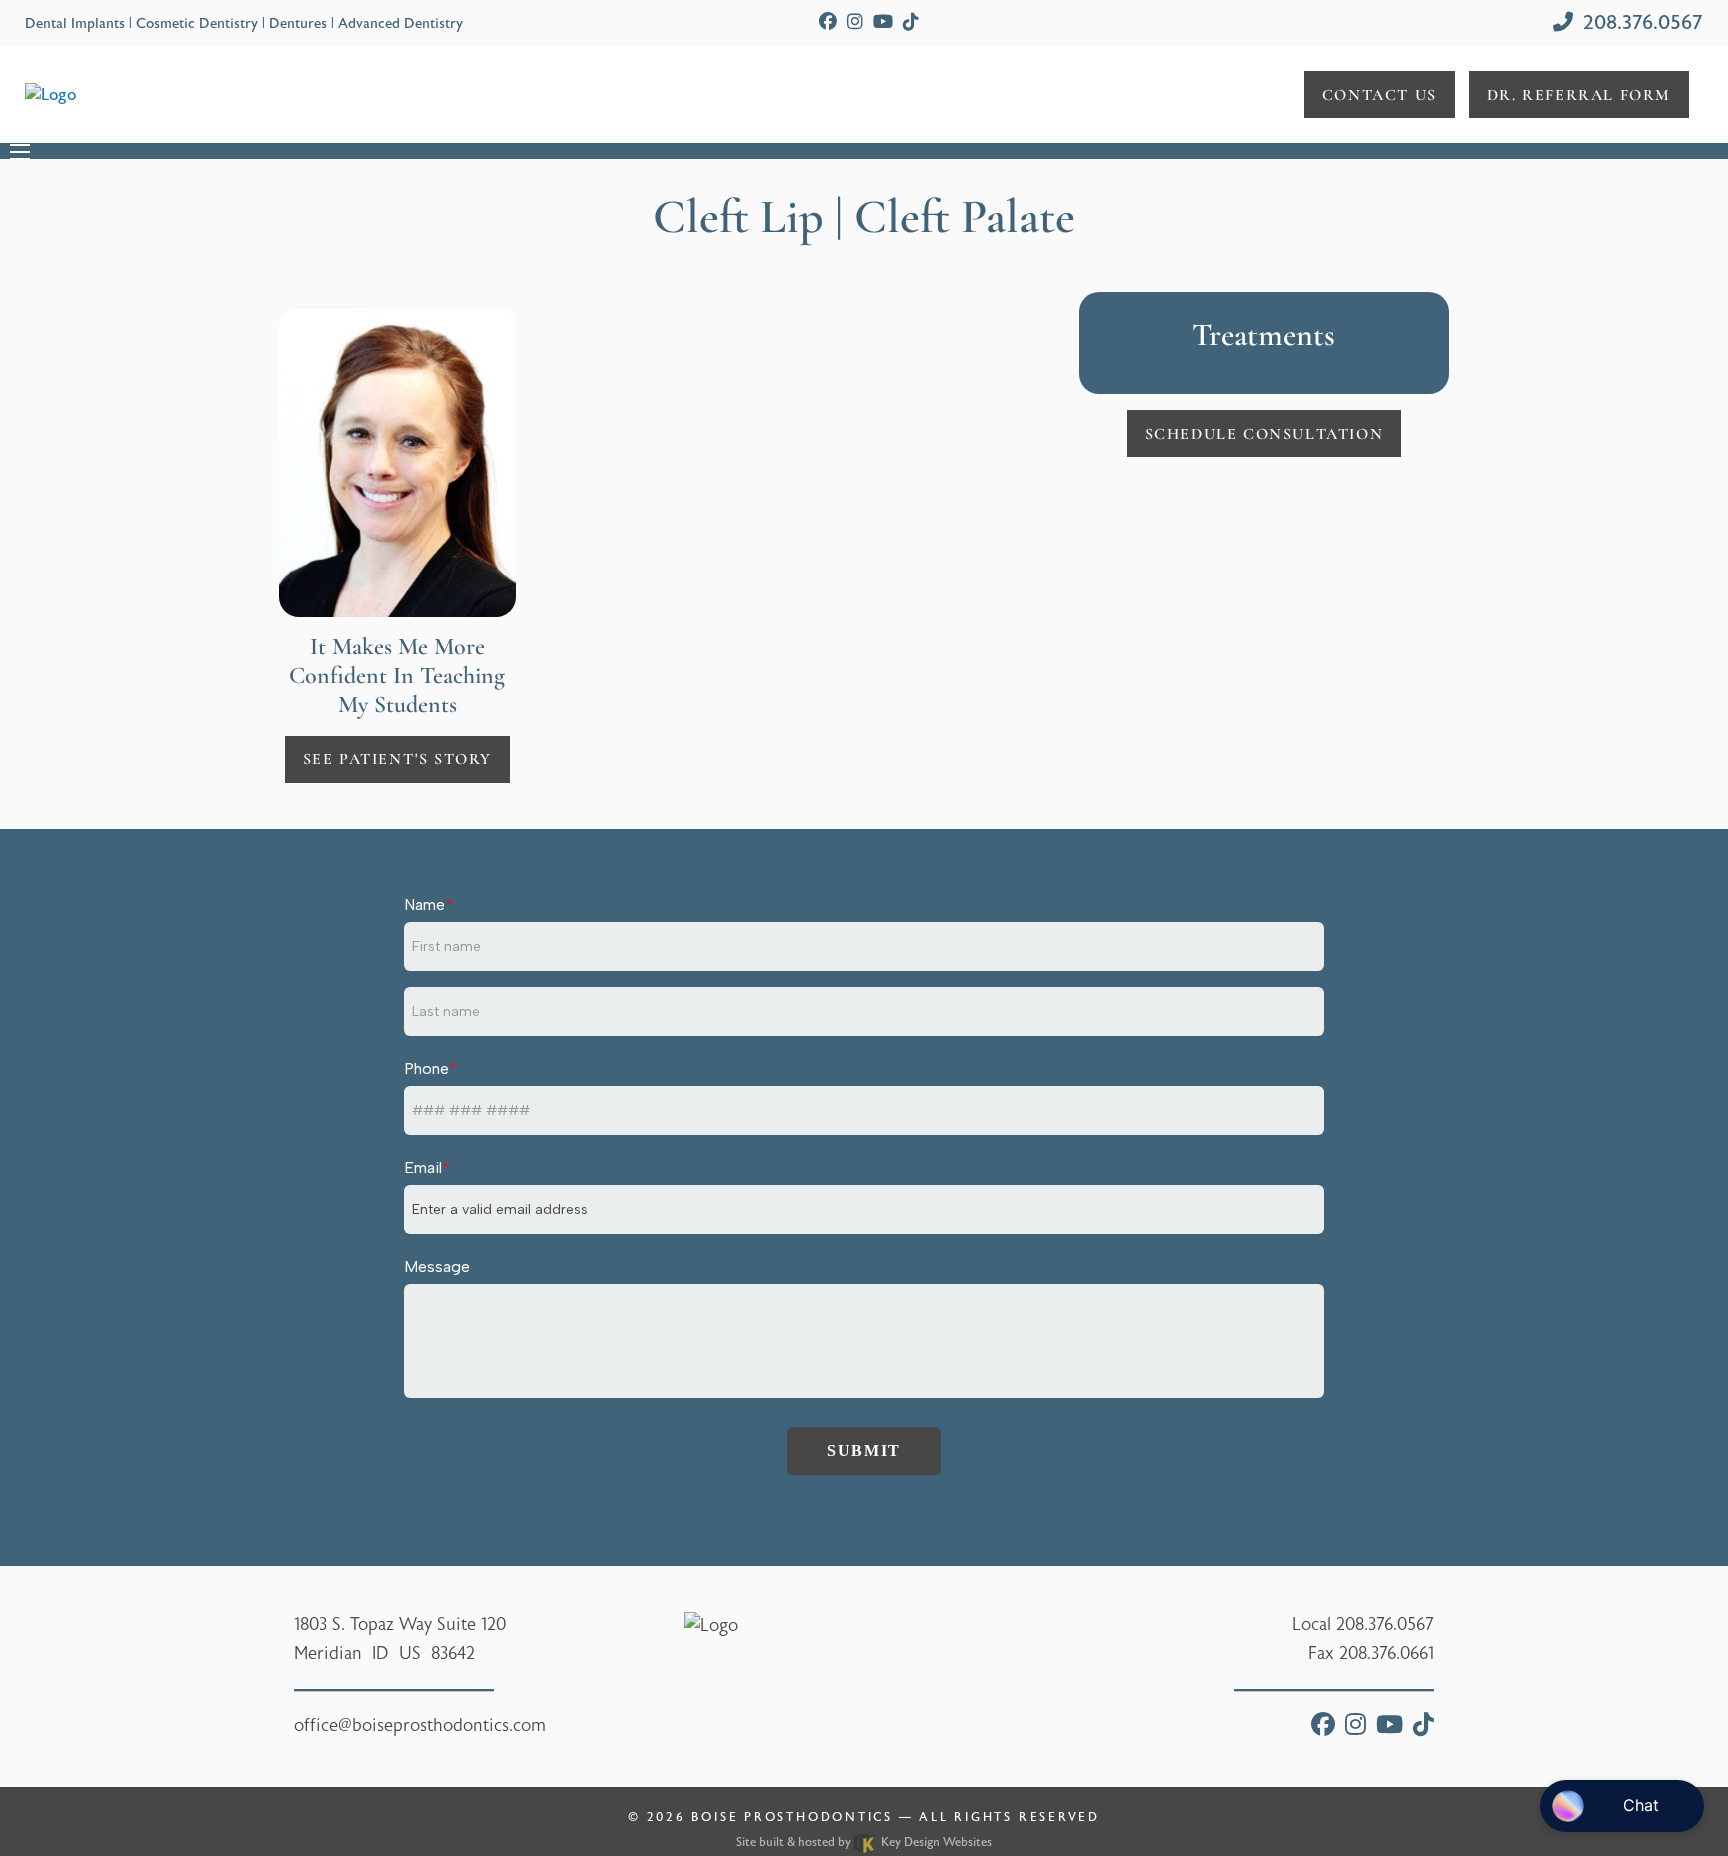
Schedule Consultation (1264, 434)
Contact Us (1379, 95)
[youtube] (883, 22)
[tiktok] (911, 22)
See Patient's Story (397, 759)
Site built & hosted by (863, 1842)
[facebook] (828, 22)
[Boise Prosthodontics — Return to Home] (50, 94)
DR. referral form (1579, 95)
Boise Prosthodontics (791, 1817)
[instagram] (855, 22)
